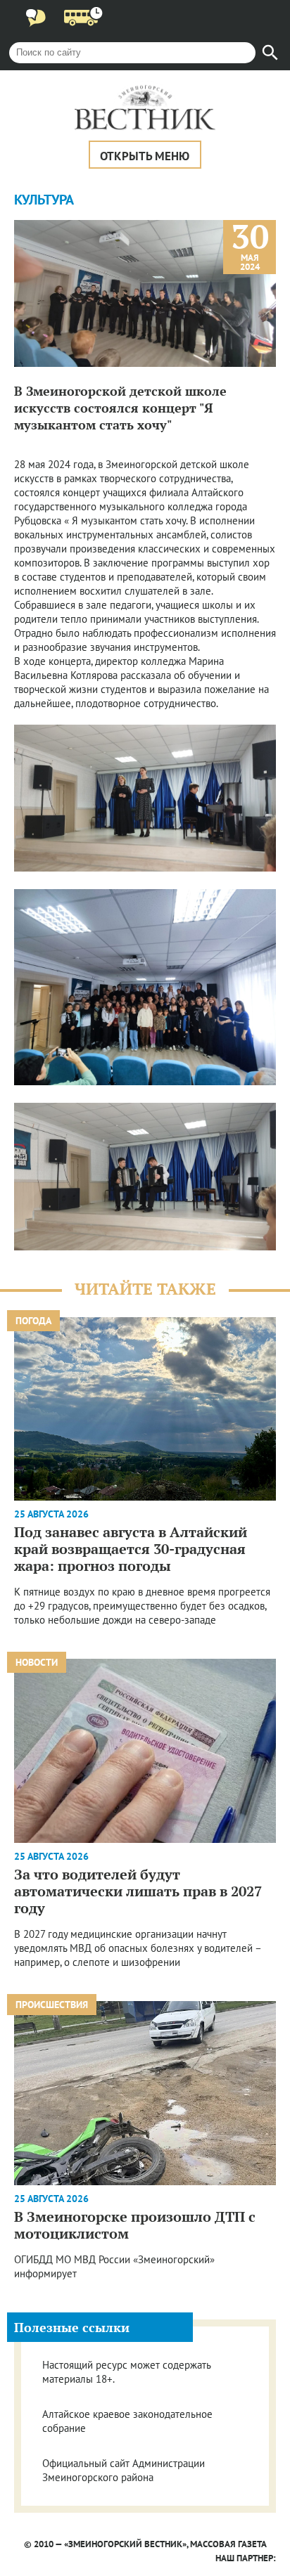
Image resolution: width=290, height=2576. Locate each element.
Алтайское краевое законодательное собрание (127, 2421)
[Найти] (270, 53)
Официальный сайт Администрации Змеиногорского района (124, 2470)
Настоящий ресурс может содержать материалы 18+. (126, 2372)
